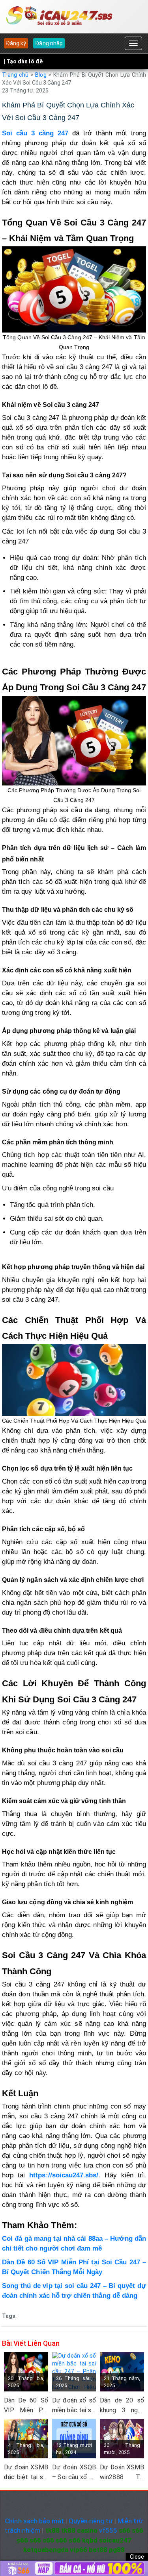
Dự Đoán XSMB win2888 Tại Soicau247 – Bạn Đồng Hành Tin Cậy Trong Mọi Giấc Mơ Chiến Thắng (122, 2473)
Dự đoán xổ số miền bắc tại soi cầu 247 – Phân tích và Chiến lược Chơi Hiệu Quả (74, 2406)
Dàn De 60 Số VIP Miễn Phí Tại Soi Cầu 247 (26, 2406)
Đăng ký (16, 43)
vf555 (108, 2530)
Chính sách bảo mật (34, 2521)
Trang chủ (15, 75)
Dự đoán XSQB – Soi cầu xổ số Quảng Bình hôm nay (74, 2473)
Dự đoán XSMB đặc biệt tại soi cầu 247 (26, 2473)
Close (137, 2557)
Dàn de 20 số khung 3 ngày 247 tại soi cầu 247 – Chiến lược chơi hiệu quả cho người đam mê (122, 2406)
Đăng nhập (49, 43)
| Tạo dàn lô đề (23, 61)
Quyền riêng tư (91, 2521)
